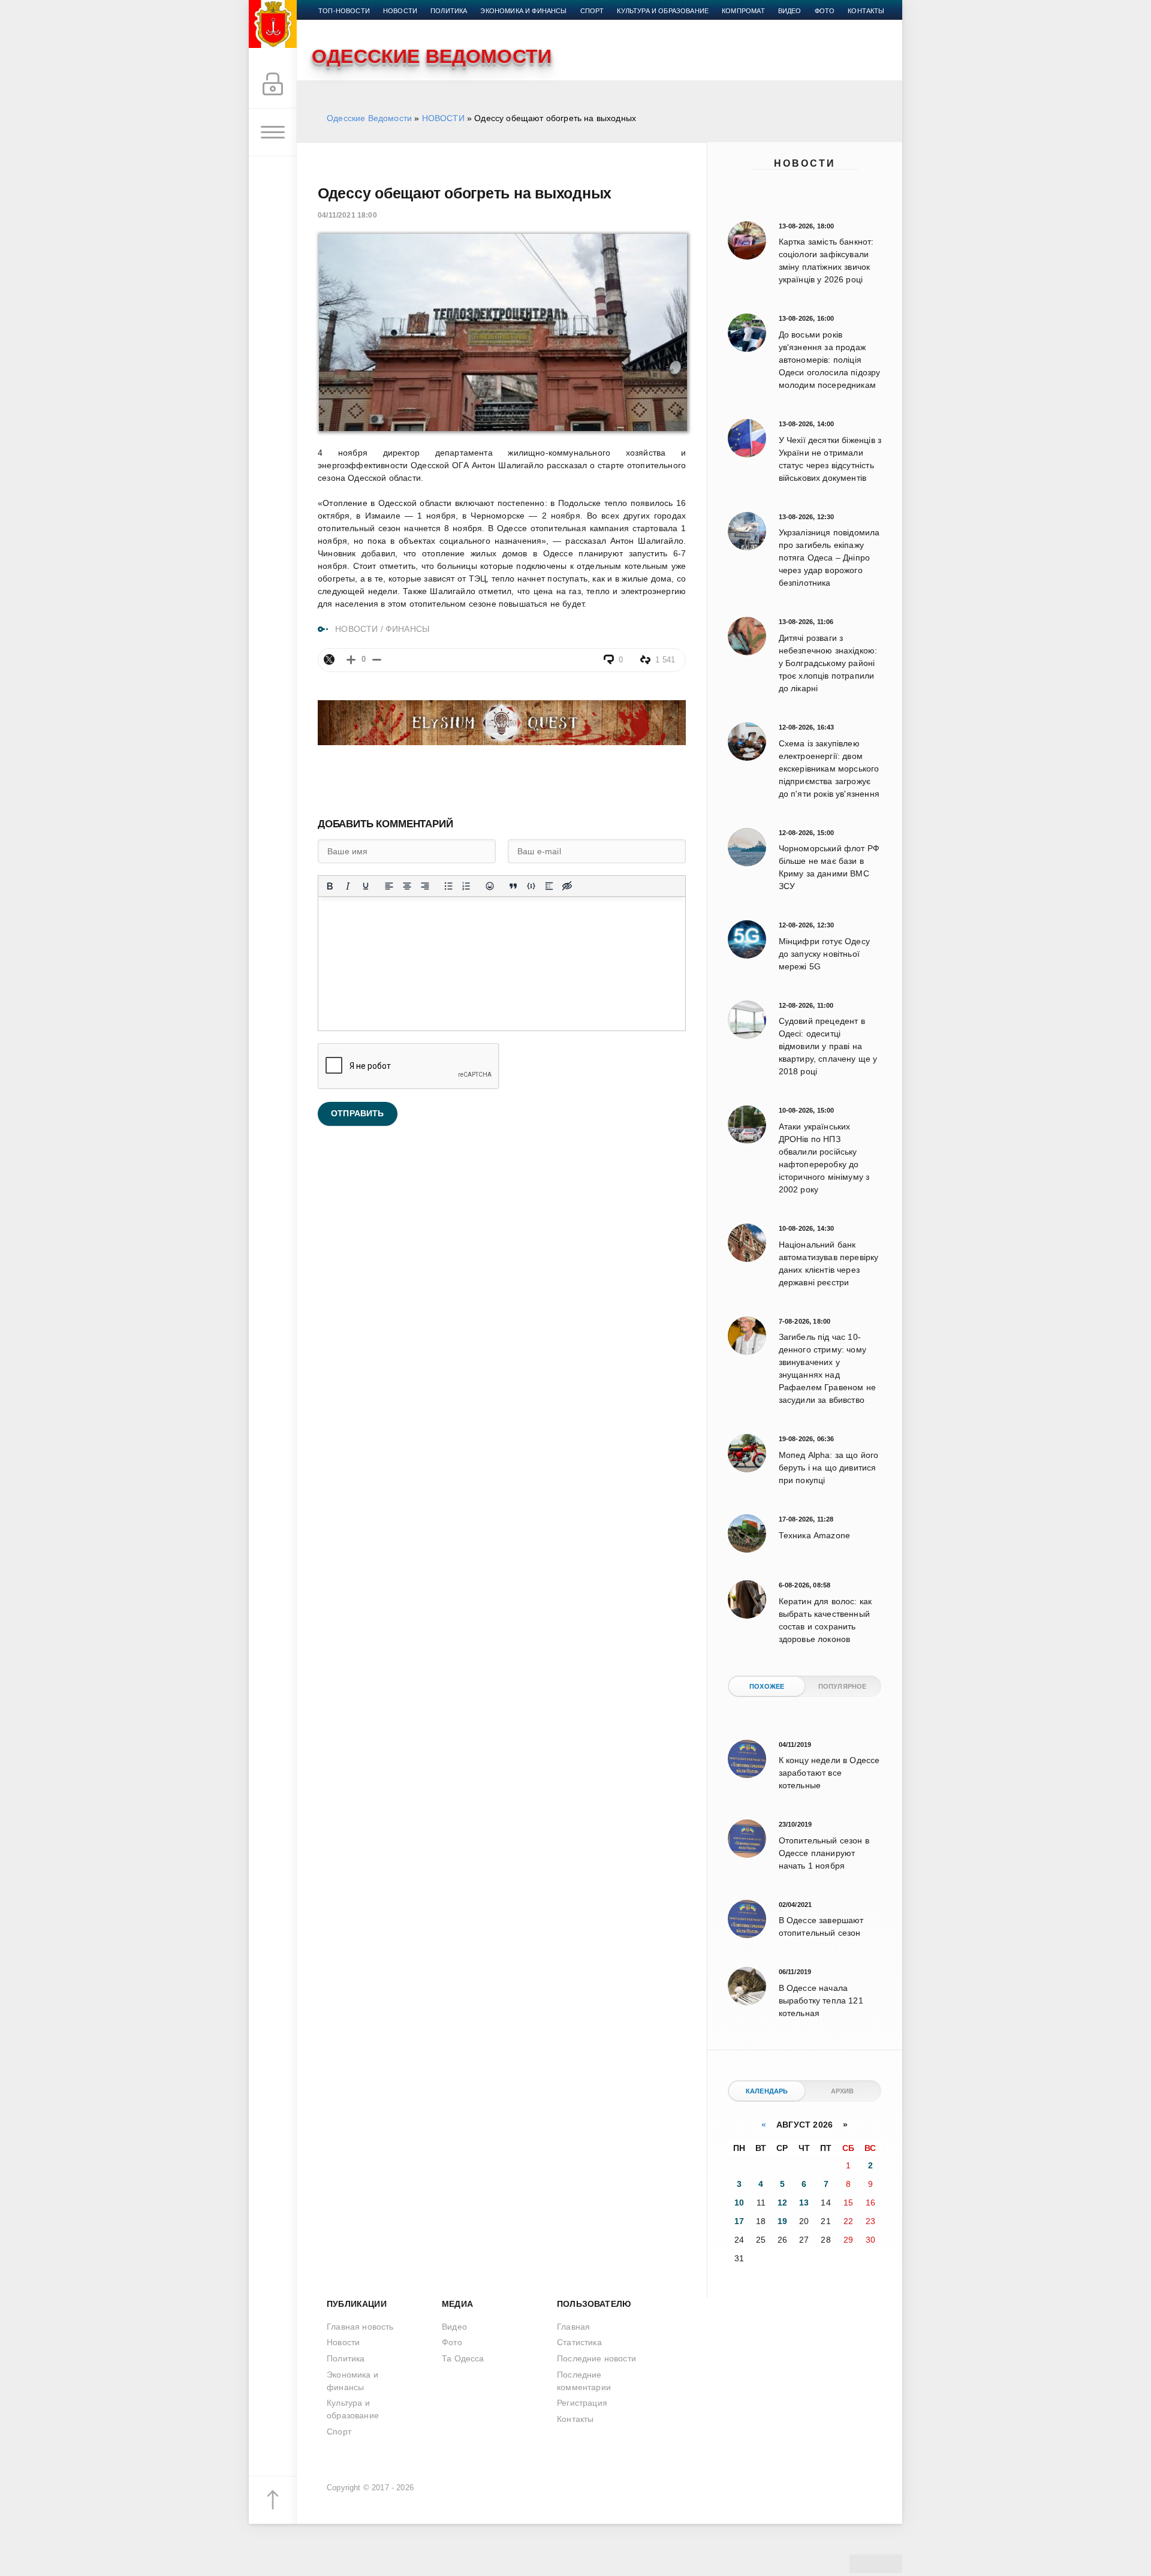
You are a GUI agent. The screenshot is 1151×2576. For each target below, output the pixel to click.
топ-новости (344, 11)
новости (400, 11)
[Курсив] (348, 886)
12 (782, 2203)
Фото (825, 11)
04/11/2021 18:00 (347, 215)
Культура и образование (663, 11)
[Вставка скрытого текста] (567, 886)
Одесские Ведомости (369, 118)
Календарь (767, 2091)
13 (804, 2203)
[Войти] (273, 85)
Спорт (592, 11)
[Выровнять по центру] (407, 886)
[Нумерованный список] (466, 886)
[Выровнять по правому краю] (425, 886)
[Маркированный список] (448, 886)
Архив (843, 2091)
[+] (351, 660)
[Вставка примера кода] (531, 886)
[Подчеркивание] (366, 886)
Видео (790, 11)
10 (739, 2203)
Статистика (579, 2342)
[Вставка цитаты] (513, 886)
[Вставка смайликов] (490, 886)
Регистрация (582, 2403)
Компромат (743, 11)
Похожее (767, 1686)
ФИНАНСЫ (407, 629)
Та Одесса (463, 2358)
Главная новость (360, 2327)
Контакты (866, 11)
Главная (573, 2327)
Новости (805, 163)
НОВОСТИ (443, 118)
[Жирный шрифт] (330, 886)
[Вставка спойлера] (549, 886)
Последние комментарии (584, 2381)
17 (739, 2221)
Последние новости (596, 2358)
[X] (329, 659)
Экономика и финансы (523, 11)
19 (782, 2221)
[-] (377, 660)
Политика (449, 11)
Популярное (843, 1686)
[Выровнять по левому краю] (389, 886)
